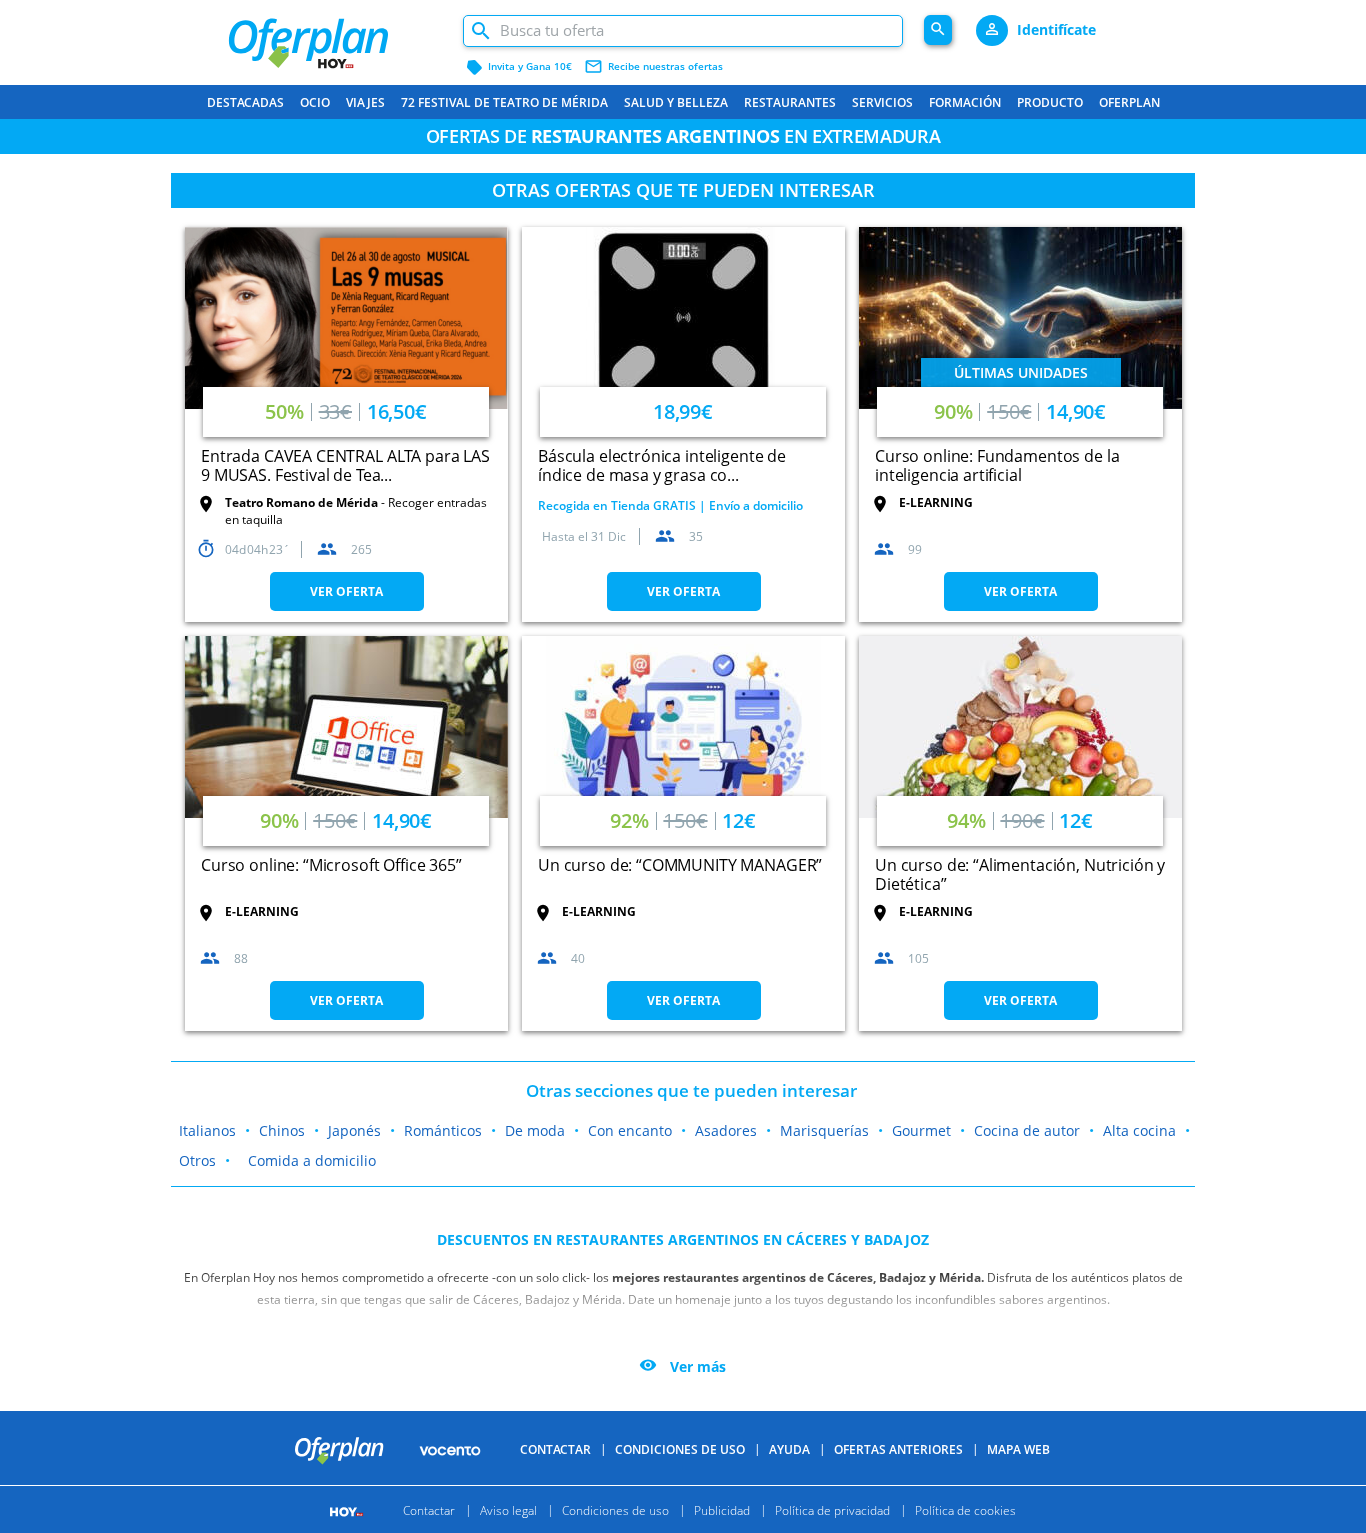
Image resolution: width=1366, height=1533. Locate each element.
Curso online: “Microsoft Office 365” (331, 865)
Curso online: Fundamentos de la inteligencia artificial (997, 465)
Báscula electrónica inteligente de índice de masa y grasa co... (662, 465)
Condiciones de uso (680, 1449)
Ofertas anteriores (898, 1449)
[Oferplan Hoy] (334, 35)
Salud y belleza (676, 102)
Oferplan (1129, 102)
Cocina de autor (1027, 1130)
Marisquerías (824, 1130)
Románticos (443, 1130)
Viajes (365, 102)
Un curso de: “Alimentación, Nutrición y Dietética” (1020, 874)
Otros (197, 1160)
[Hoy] (349, 1509)
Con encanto (630, 1130)
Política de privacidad (832, 1509)
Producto (1050, 102)
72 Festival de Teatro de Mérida (504, 102)
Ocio (315, 102)
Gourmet (921, 1130)
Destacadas (245, 102)
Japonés (354, 1130)
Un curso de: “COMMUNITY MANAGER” (680, 865)
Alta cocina (1139, 1130)
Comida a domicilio (312, 1160)
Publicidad (722, 1509)
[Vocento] (450, 1449)
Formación (965, 102)
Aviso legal (508, 1509)
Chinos (282, 1130)
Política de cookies (965, 1509)
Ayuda (789, 1449)
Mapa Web (1018, 1449)
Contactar (555, 1449)
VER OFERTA (346, 591)
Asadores (726, 1130)
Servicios (882, 102)
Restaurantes (790, 102)
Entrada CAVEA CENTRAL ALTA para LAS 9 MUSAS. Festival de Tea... (345, 465)
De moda (535, 1130)
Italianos (207, 1130)
